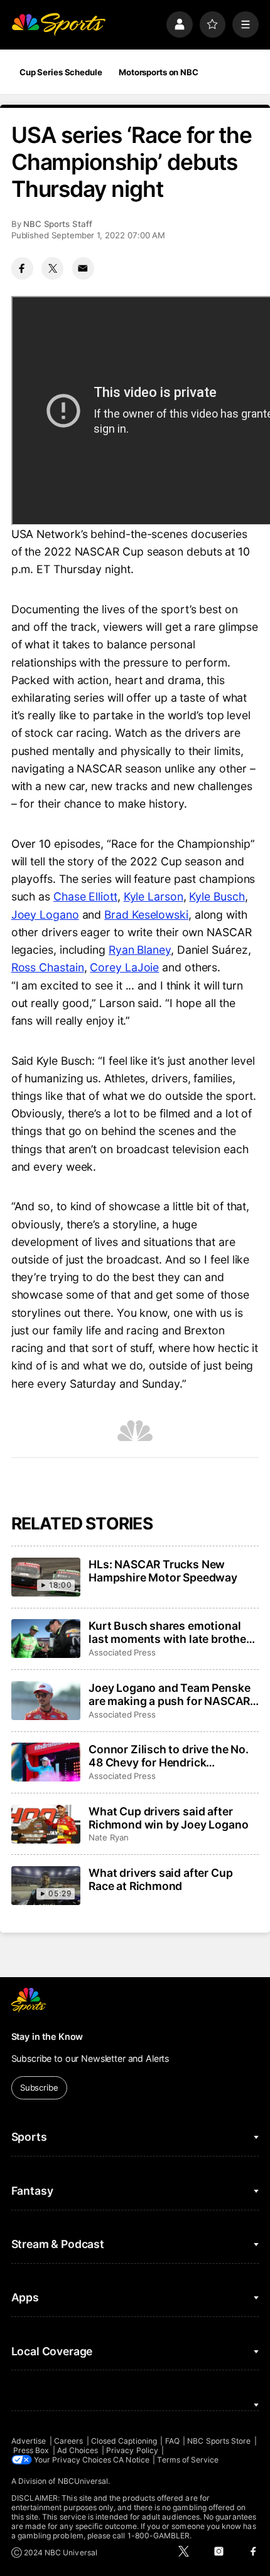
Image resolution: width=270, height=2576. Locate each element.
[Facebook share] (22, 268)
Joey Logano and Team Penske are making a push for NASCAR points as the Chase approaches (173, 1694)
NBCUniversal (83, 2481)
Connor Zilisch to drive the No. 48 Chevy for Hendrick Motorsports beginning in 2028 (171, 1756)
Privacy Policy (132, 2450)
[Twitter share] (52, 268)
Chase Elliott (85, 896)
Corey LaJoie (124, 967)
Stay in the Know (47, 2036)
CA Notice (131, 2460)
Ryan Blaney (140, 950)
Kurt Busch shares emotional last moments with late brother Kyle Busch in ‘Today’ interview (170, 1632)
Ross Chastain (48, 967)
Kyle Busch (217, 896)
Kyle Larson (154, 896)
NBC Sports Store (219, 2441)
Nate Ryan (108, 1837)
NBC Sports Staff (58, 224)
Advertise (29, 2441)
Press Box (31, 2450)
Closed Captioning (124, 2441)
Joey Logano (45, 915)
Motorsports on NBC (159, 72)
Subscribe (39, 2088)
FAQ (172, 2441)
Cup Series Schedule (61, 72)
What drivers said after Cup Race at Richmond (160, 1879)
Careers (68, 2441)
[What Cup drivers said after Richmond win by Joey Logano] (46, 1824)
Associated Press (122, 1652)
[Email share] (83, 268)
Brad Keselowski (146, 915)
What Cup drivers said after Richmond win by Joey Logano (168, 1818)
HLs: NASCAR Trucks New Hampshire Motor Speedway (163, 1571)
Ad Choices (78, 2450)
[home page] (58, 24)
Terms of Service (188, 2460)
